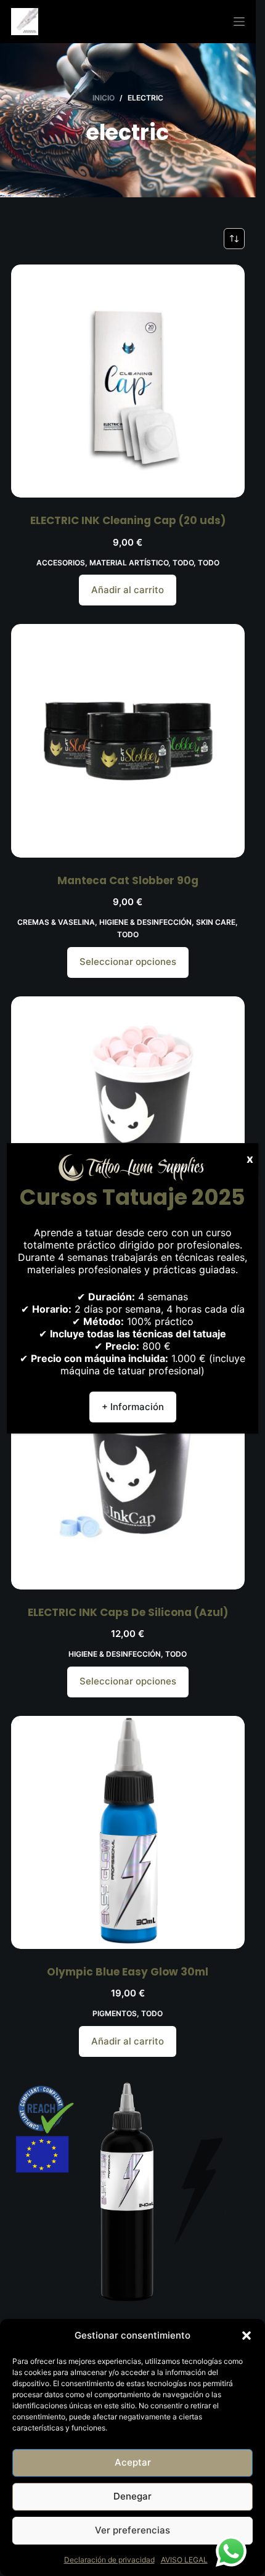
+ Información (133, 1407)
